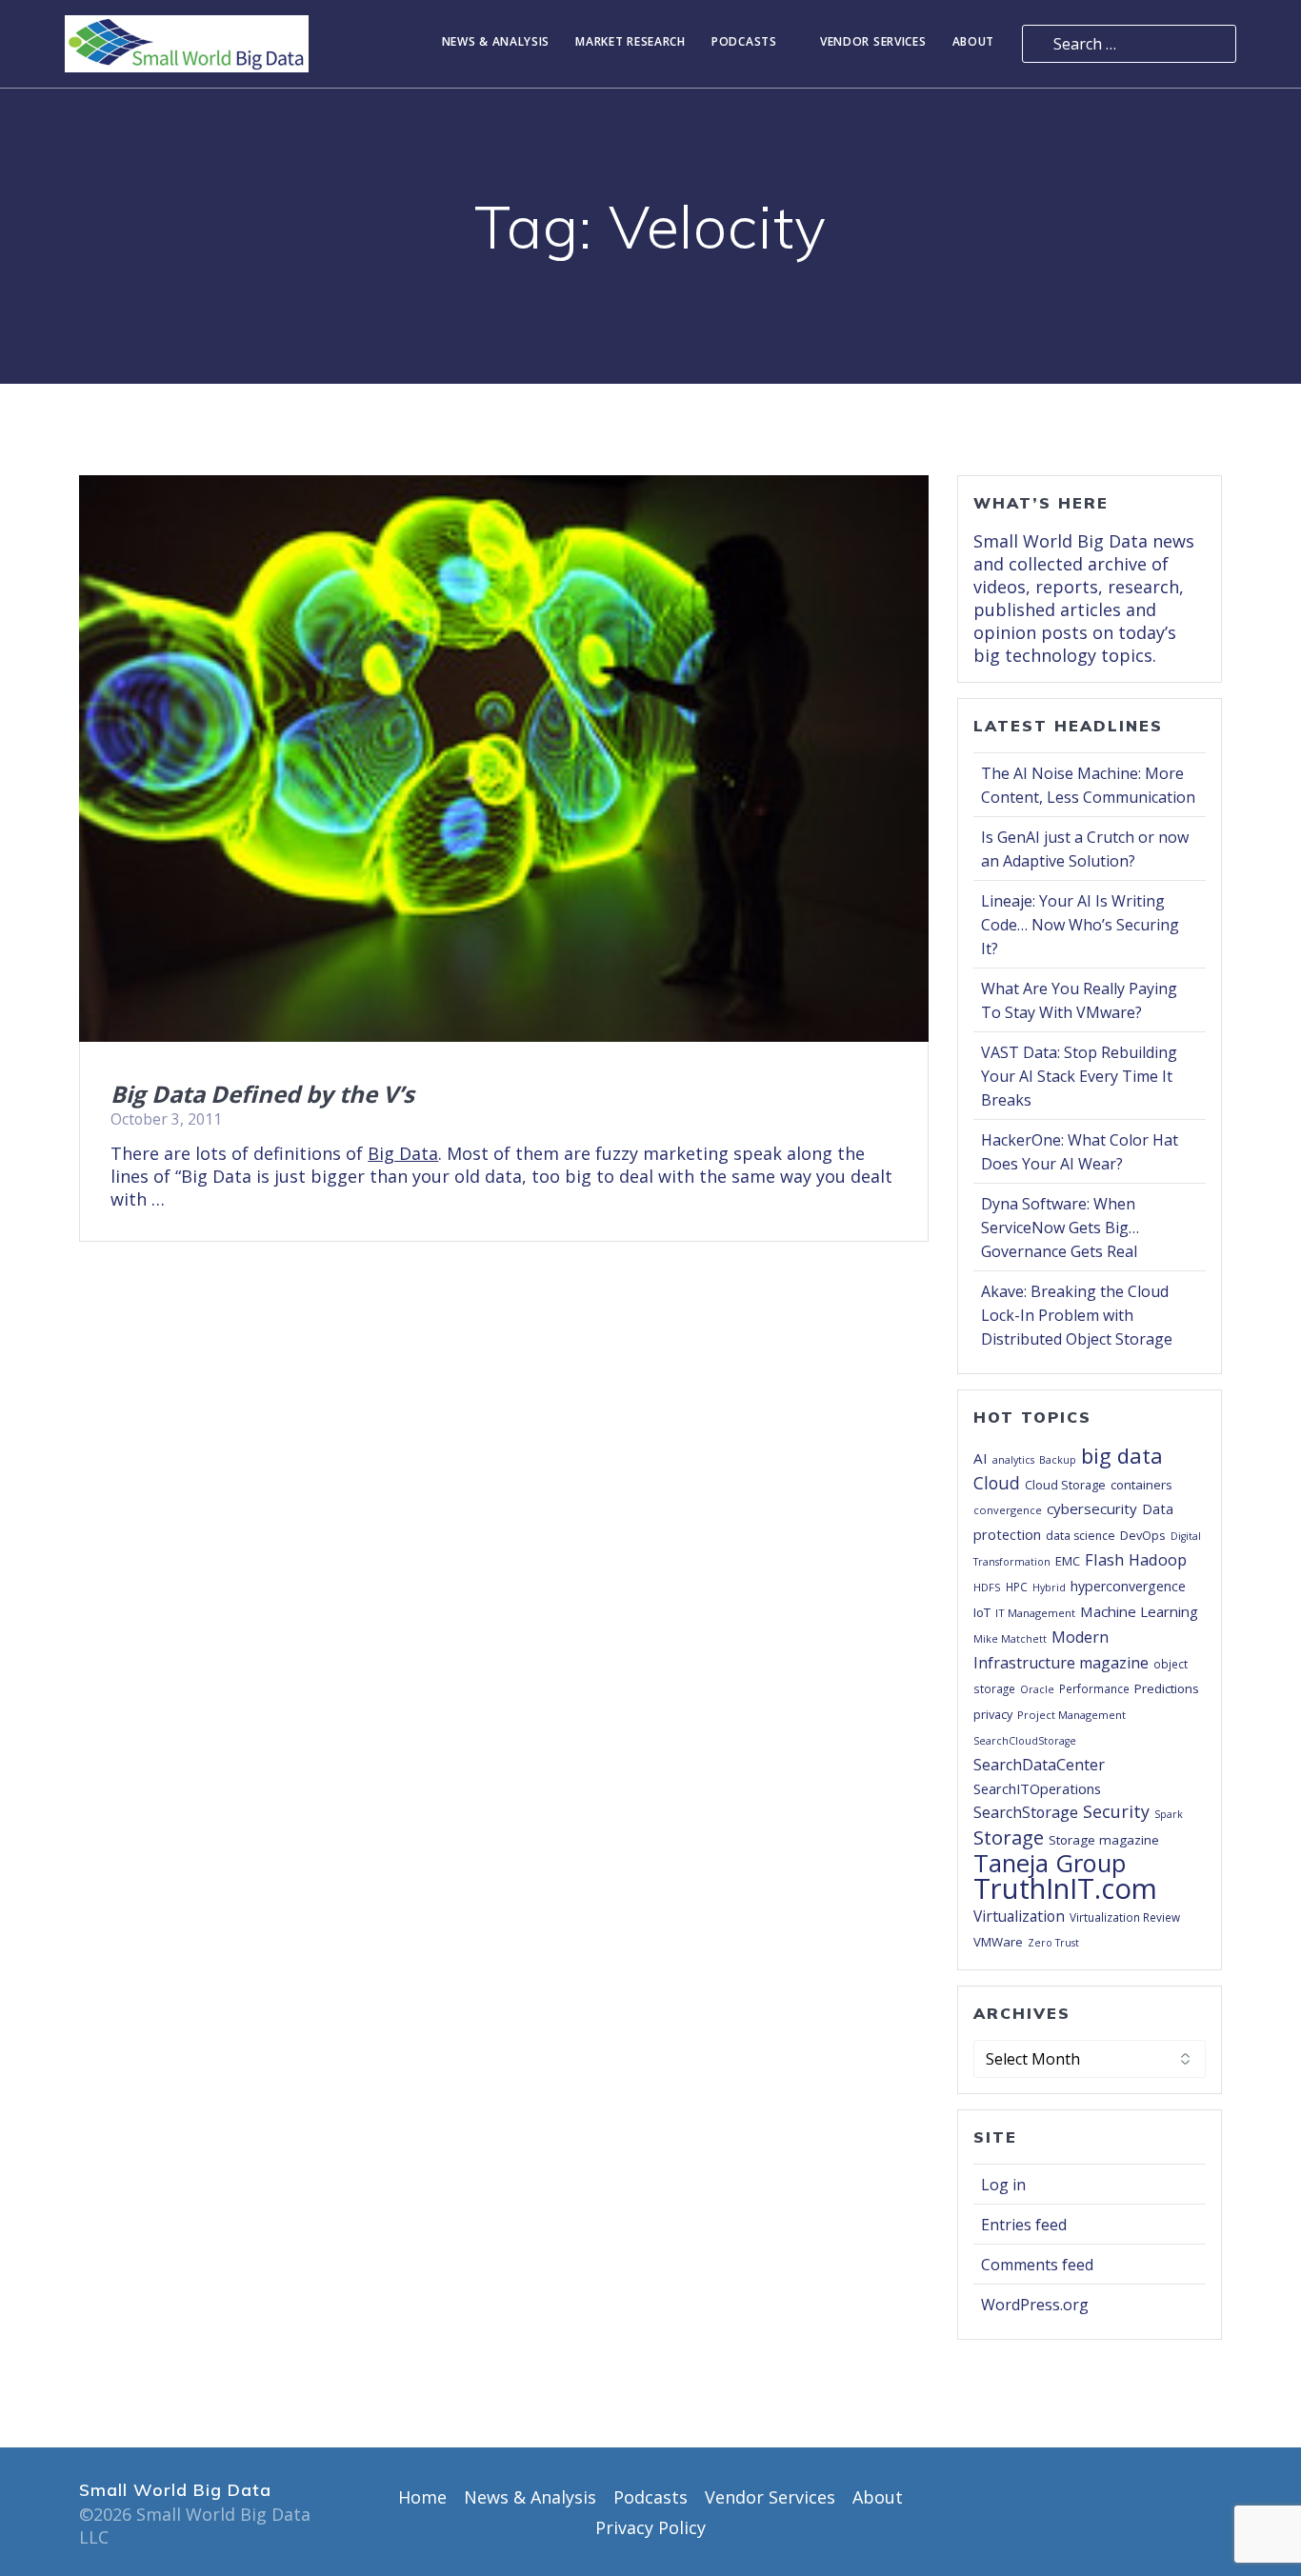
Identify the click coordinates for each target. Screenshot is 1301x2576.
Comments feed (1037, 2265)
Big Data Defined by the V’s (262, 1094)
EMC (1068, 1561)
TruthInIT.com (1065, 1888)
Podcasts (744, 42)
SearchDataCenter (1039, 1765)
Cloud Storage (1065, 1485)
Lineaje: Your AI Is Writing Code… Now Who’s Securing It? (1080, 925)
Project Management (1071, 1715)
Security (1116, 1811)
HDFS (987, 1587)
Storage (1009, 1837)
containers (1141, 1485)
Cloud (997, 1483)
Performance (1094, 1688)
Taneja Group (1050, 1863)
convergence (1008, 1510)
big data (1122, 1455)
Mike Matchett (1010, 1639)
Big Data (403, 1153)
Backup (1058, 1460)
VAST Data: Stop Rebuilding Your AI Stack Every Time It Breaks (1079, 1076)
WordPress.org (1035, 2305)
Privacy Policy (650, 2527)
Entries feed (1024, 2225)
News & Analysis (496, 42)
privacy (993, 1714)
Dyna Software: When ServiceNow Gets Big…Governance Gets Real (1060, 1228)
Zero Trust (1053, 1943)
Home (422, 2497)
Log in (1003, 2185)
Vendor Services (873, 42)
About (974, 42)
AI (981, 1458)
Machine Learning (1139, 1611)
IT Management (1035, 1613)
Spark (1169, 1814)
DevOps (1143, 1535)
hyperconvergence (1128, 1586)
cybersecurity (1092, 1508)
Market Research (630, 42)
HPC (1017, 1587)
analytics (1013, 1460)
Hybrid (1049, 1588)
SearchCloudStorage (1025, 1741)
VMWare (998, 1942)
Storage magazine (1104, 1840)
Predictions (1167, 1688)
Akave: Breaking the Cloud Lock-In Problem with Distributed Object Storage (1077, 1315)
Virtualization (1019, 1916)
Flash (1104, 1559)
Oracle (1037, 1689)
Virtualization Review (1125, 1917)
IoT (982, 1612)
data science (1081, 1536)
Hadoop (1158, 1559)
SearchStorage (1026, 1812)
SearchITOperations (1037, 1788)
